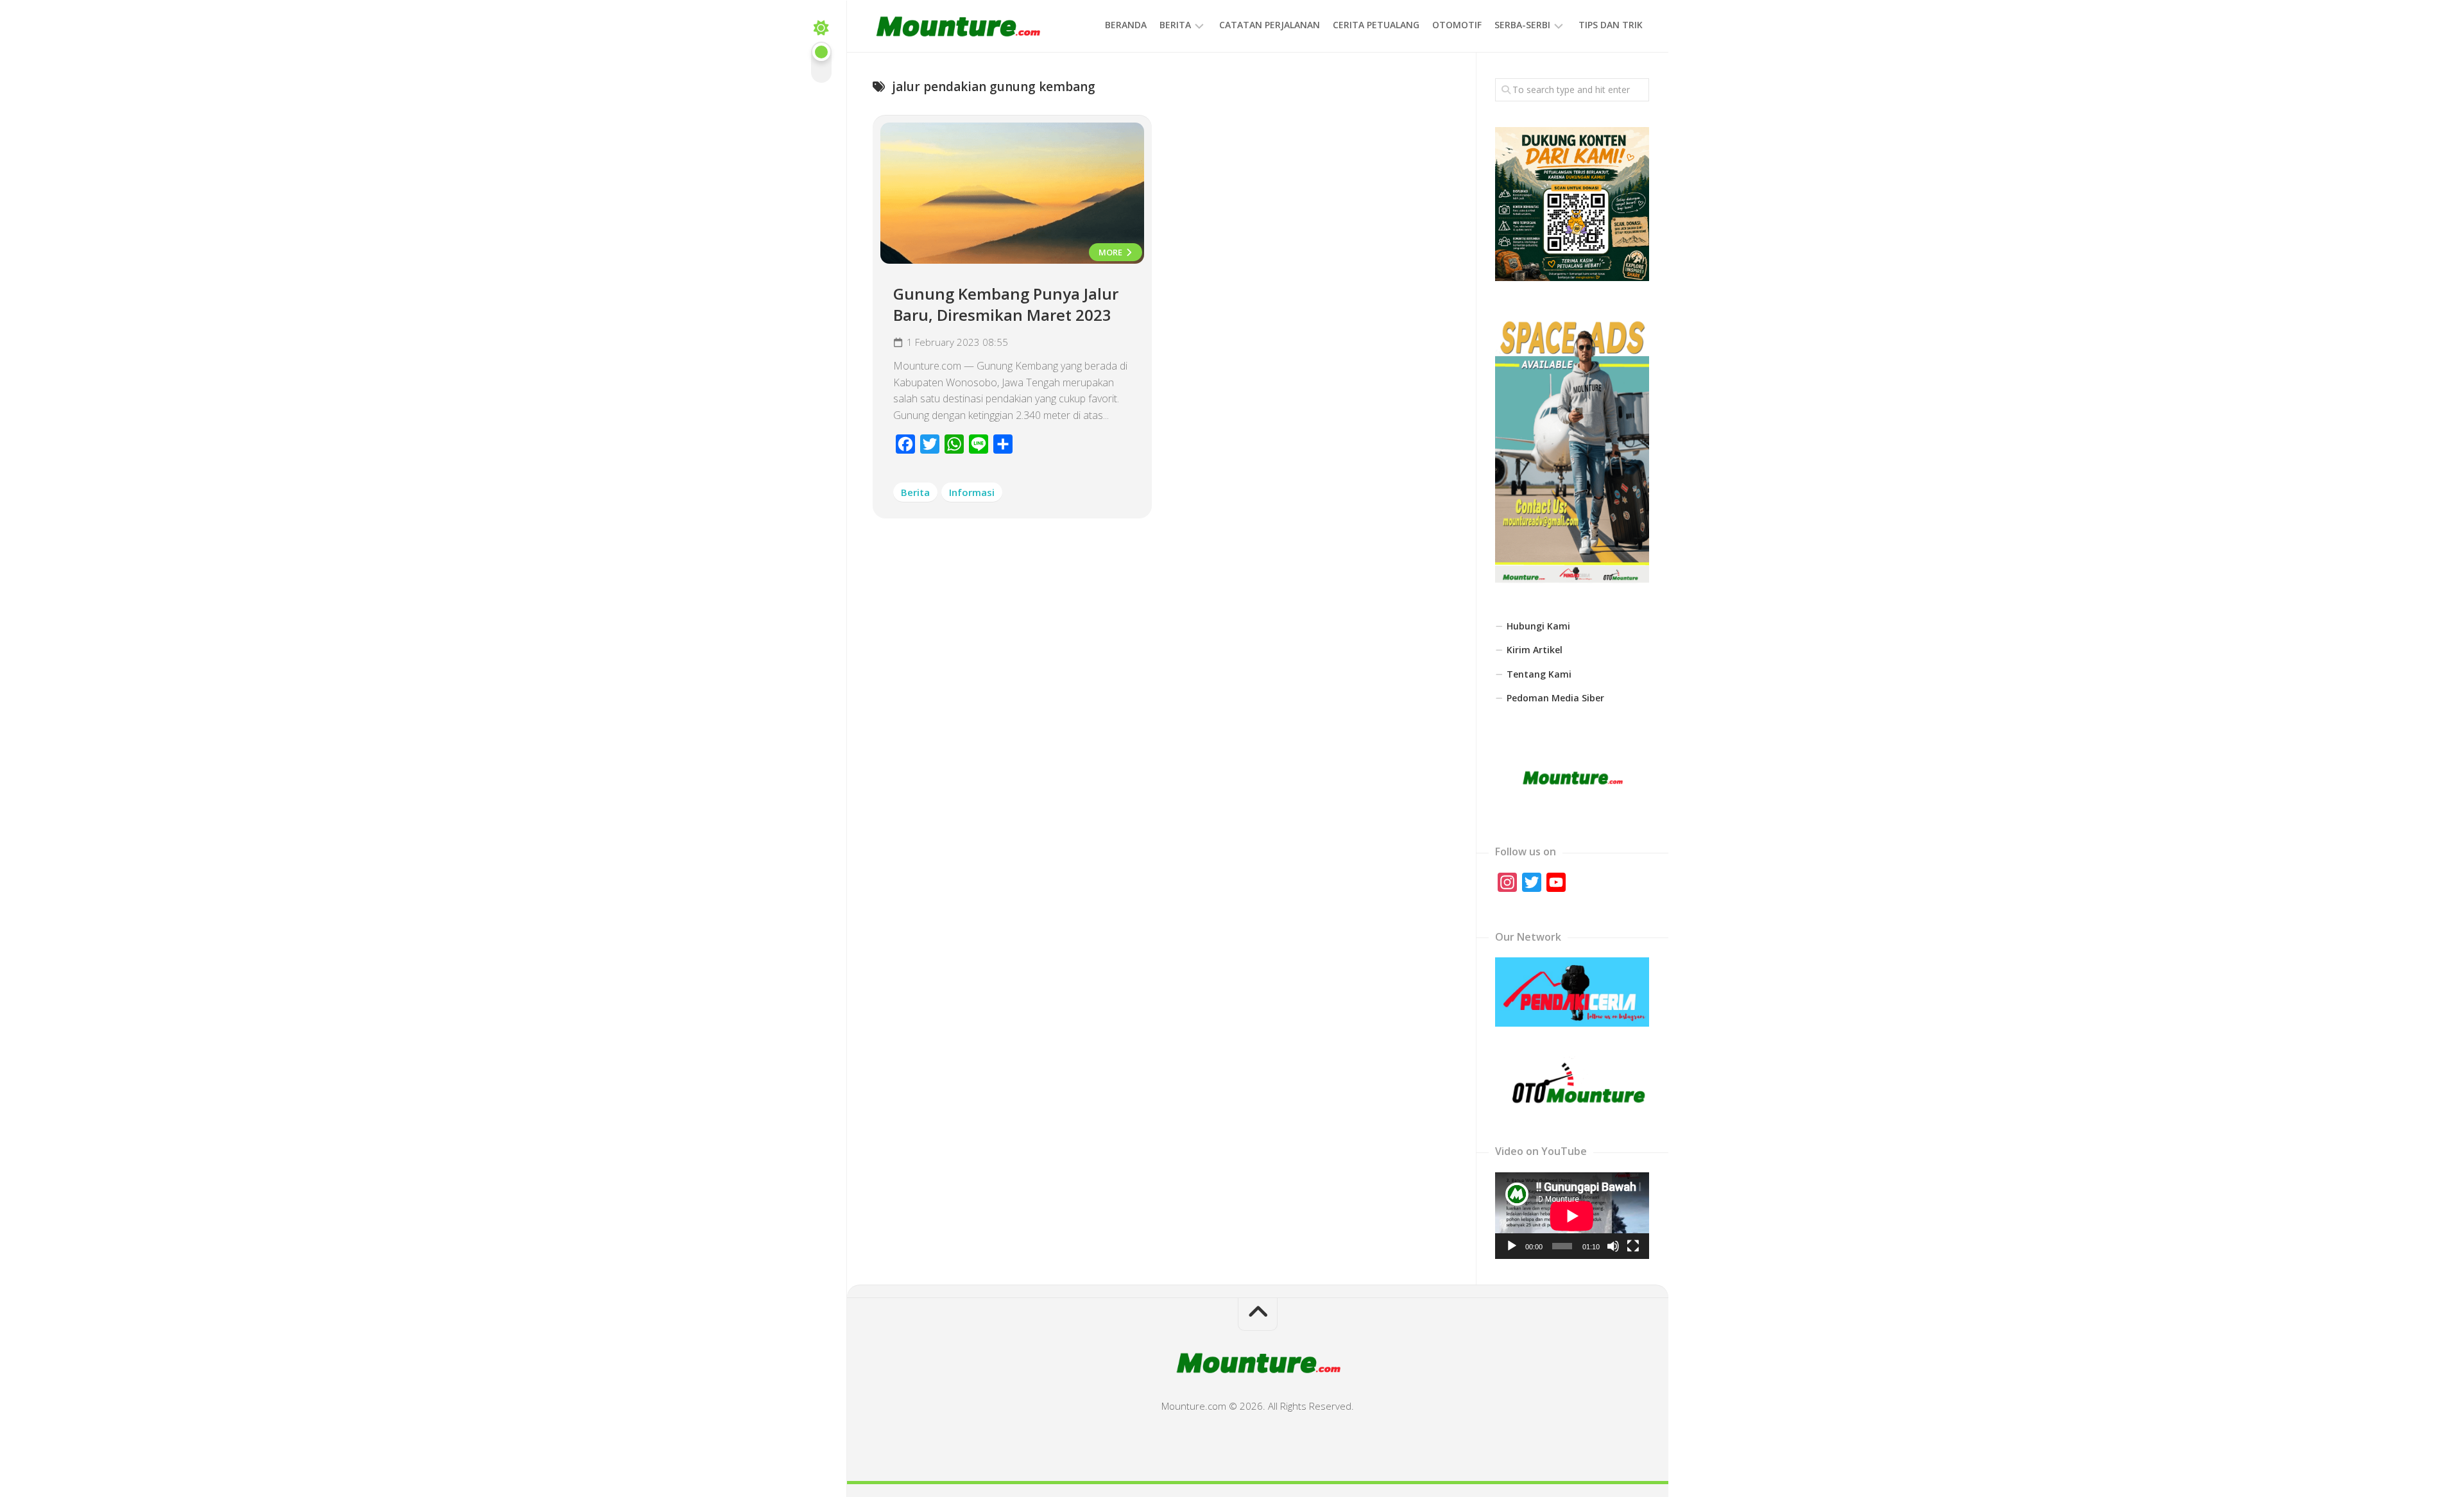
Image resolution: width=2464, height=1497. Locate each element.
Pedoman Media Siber (1555, 698)
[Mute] (1613, 1246)
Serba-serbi (1522, 25)
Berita (1175, 25)
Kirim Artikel (1535, 650)
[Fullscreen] (1633, 1246)
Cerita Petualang (1376, 25)
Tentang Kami (1539, 674)
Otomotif (1457, 25)
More (1111, 252)
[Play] (1512, 1246)
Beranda (1126, 25)
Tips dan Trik (1611, 25)
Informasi (972, 492)
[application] (1572, 1216)
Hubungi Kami (1538, 626)
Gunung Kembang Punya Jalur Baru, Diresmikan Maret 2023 (1006, 304)
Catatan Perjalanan (1270, 25)
